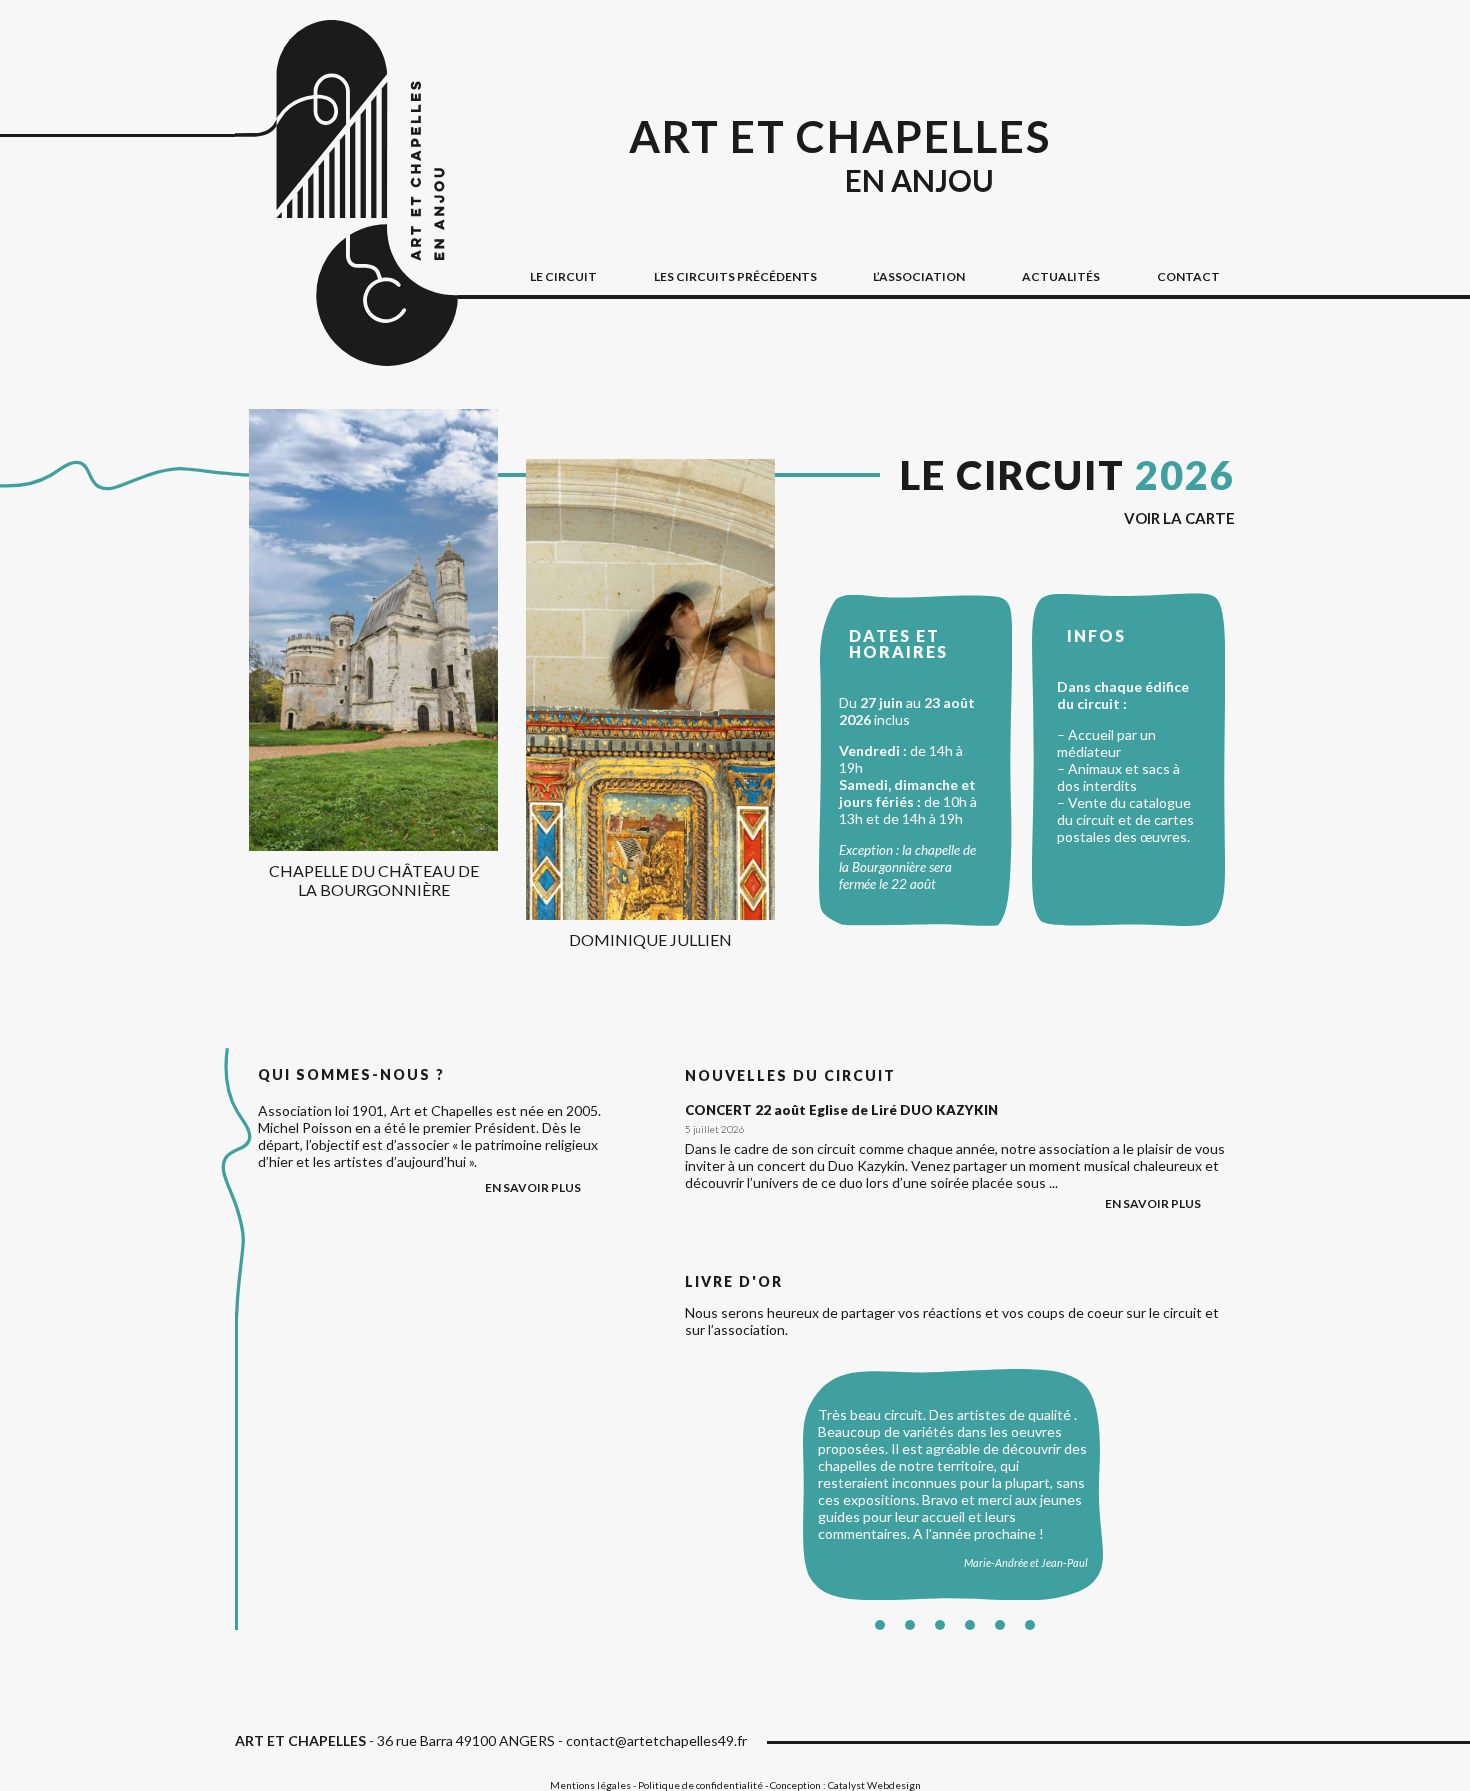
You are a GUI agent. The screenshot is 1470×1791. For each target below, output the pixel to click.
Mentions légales (590, 1785)
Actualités (1061, 276)
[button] (880, 1625)
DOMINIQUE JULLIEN (650, 939)
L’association (919, 276)
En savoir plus (1153, 1203)
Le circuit (1067, 475)
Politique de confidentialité (700, 1785)
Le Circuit (563, 276)
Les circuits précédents (735, 276)
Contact (1188, 276)
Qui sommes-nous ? (351, 1074)
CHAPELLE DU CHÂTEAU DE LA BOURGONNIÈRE (374, 880)
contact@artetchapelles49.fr (656, 1740)
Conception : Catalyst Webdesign (845, 1785)
